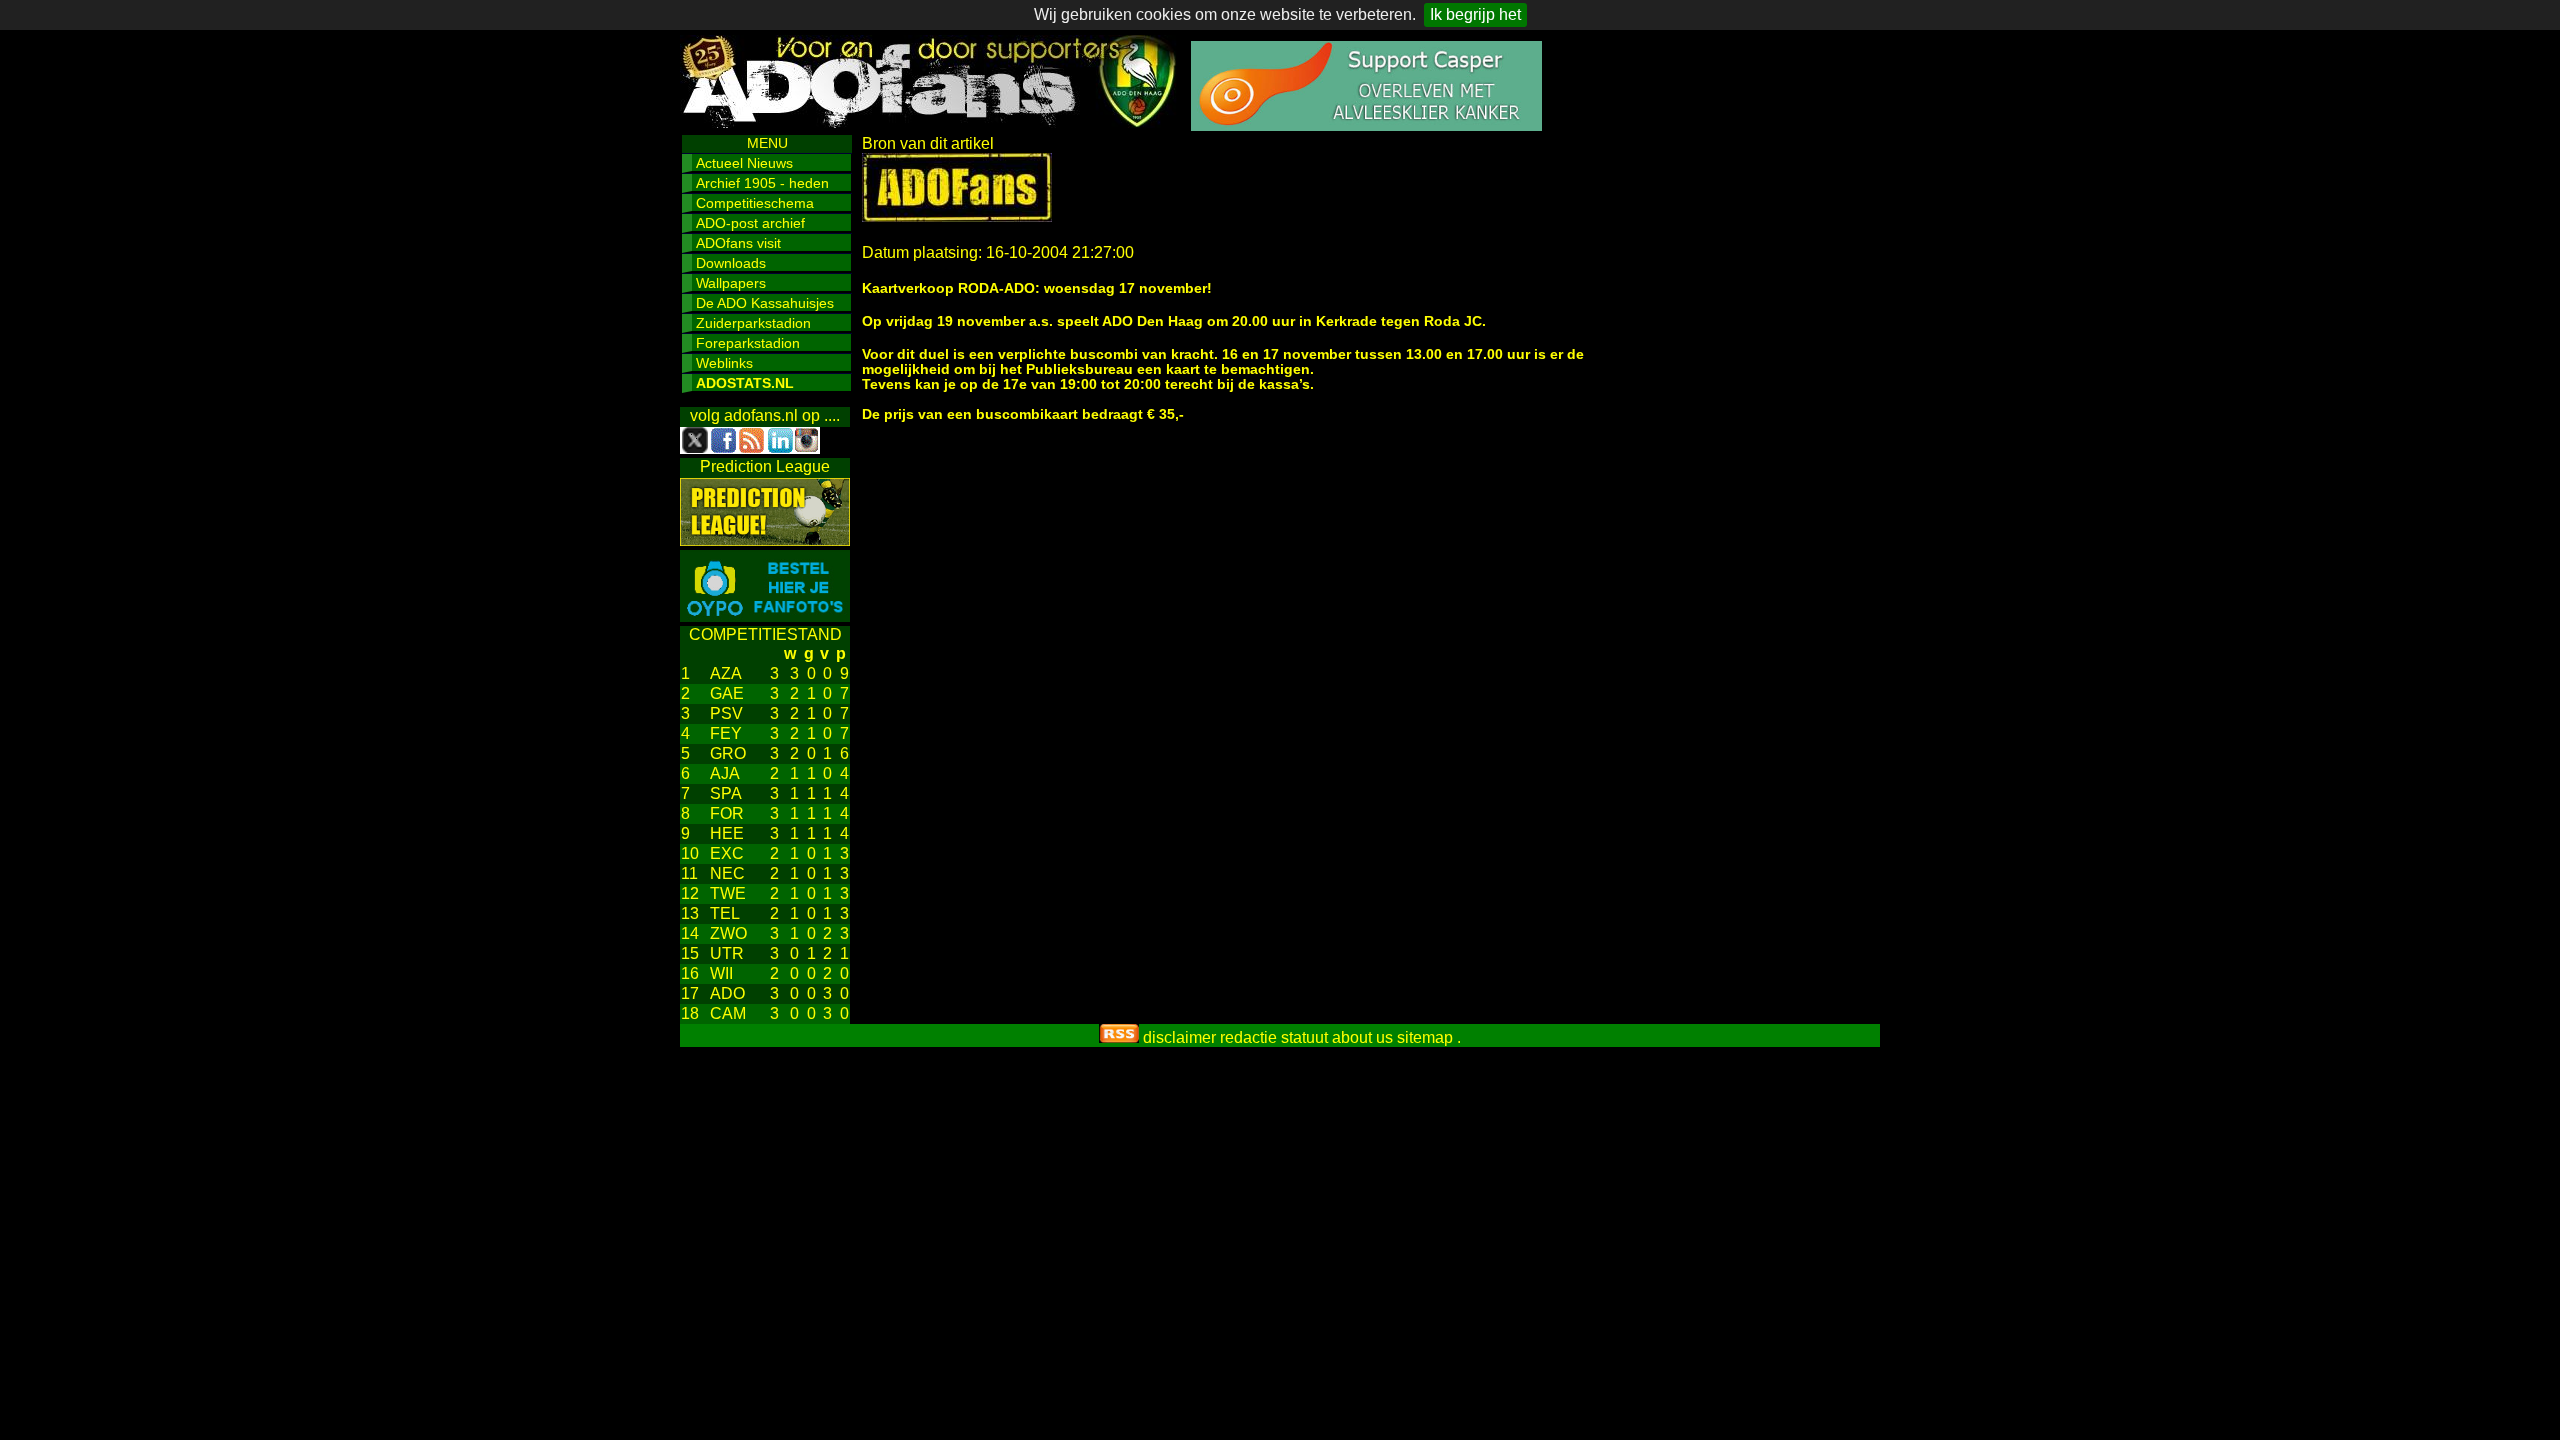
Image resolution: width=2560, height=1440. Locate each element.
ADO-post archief (750, 223)
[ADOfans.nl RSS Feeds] (1119, 1037)
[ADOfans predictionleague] (765, 540)
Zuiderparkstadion (753, 323)
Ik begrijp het (1475, 14)
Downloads (731, 263)
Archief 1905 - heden (762, 183)
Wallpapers (731, 283)
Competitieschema (755, 203)
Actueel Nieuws (744, 163)
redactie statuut (1274, 1037)
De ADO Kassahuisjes (765, 303)
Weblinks (724, 363)
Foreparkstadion (748, 343)
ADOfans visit (738, 243)
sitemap (1425, 1037)
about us (1362, 1037)
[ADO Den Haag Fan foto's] (765, 616)
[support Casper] (1366, 125)
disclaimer (1179, 1037)
